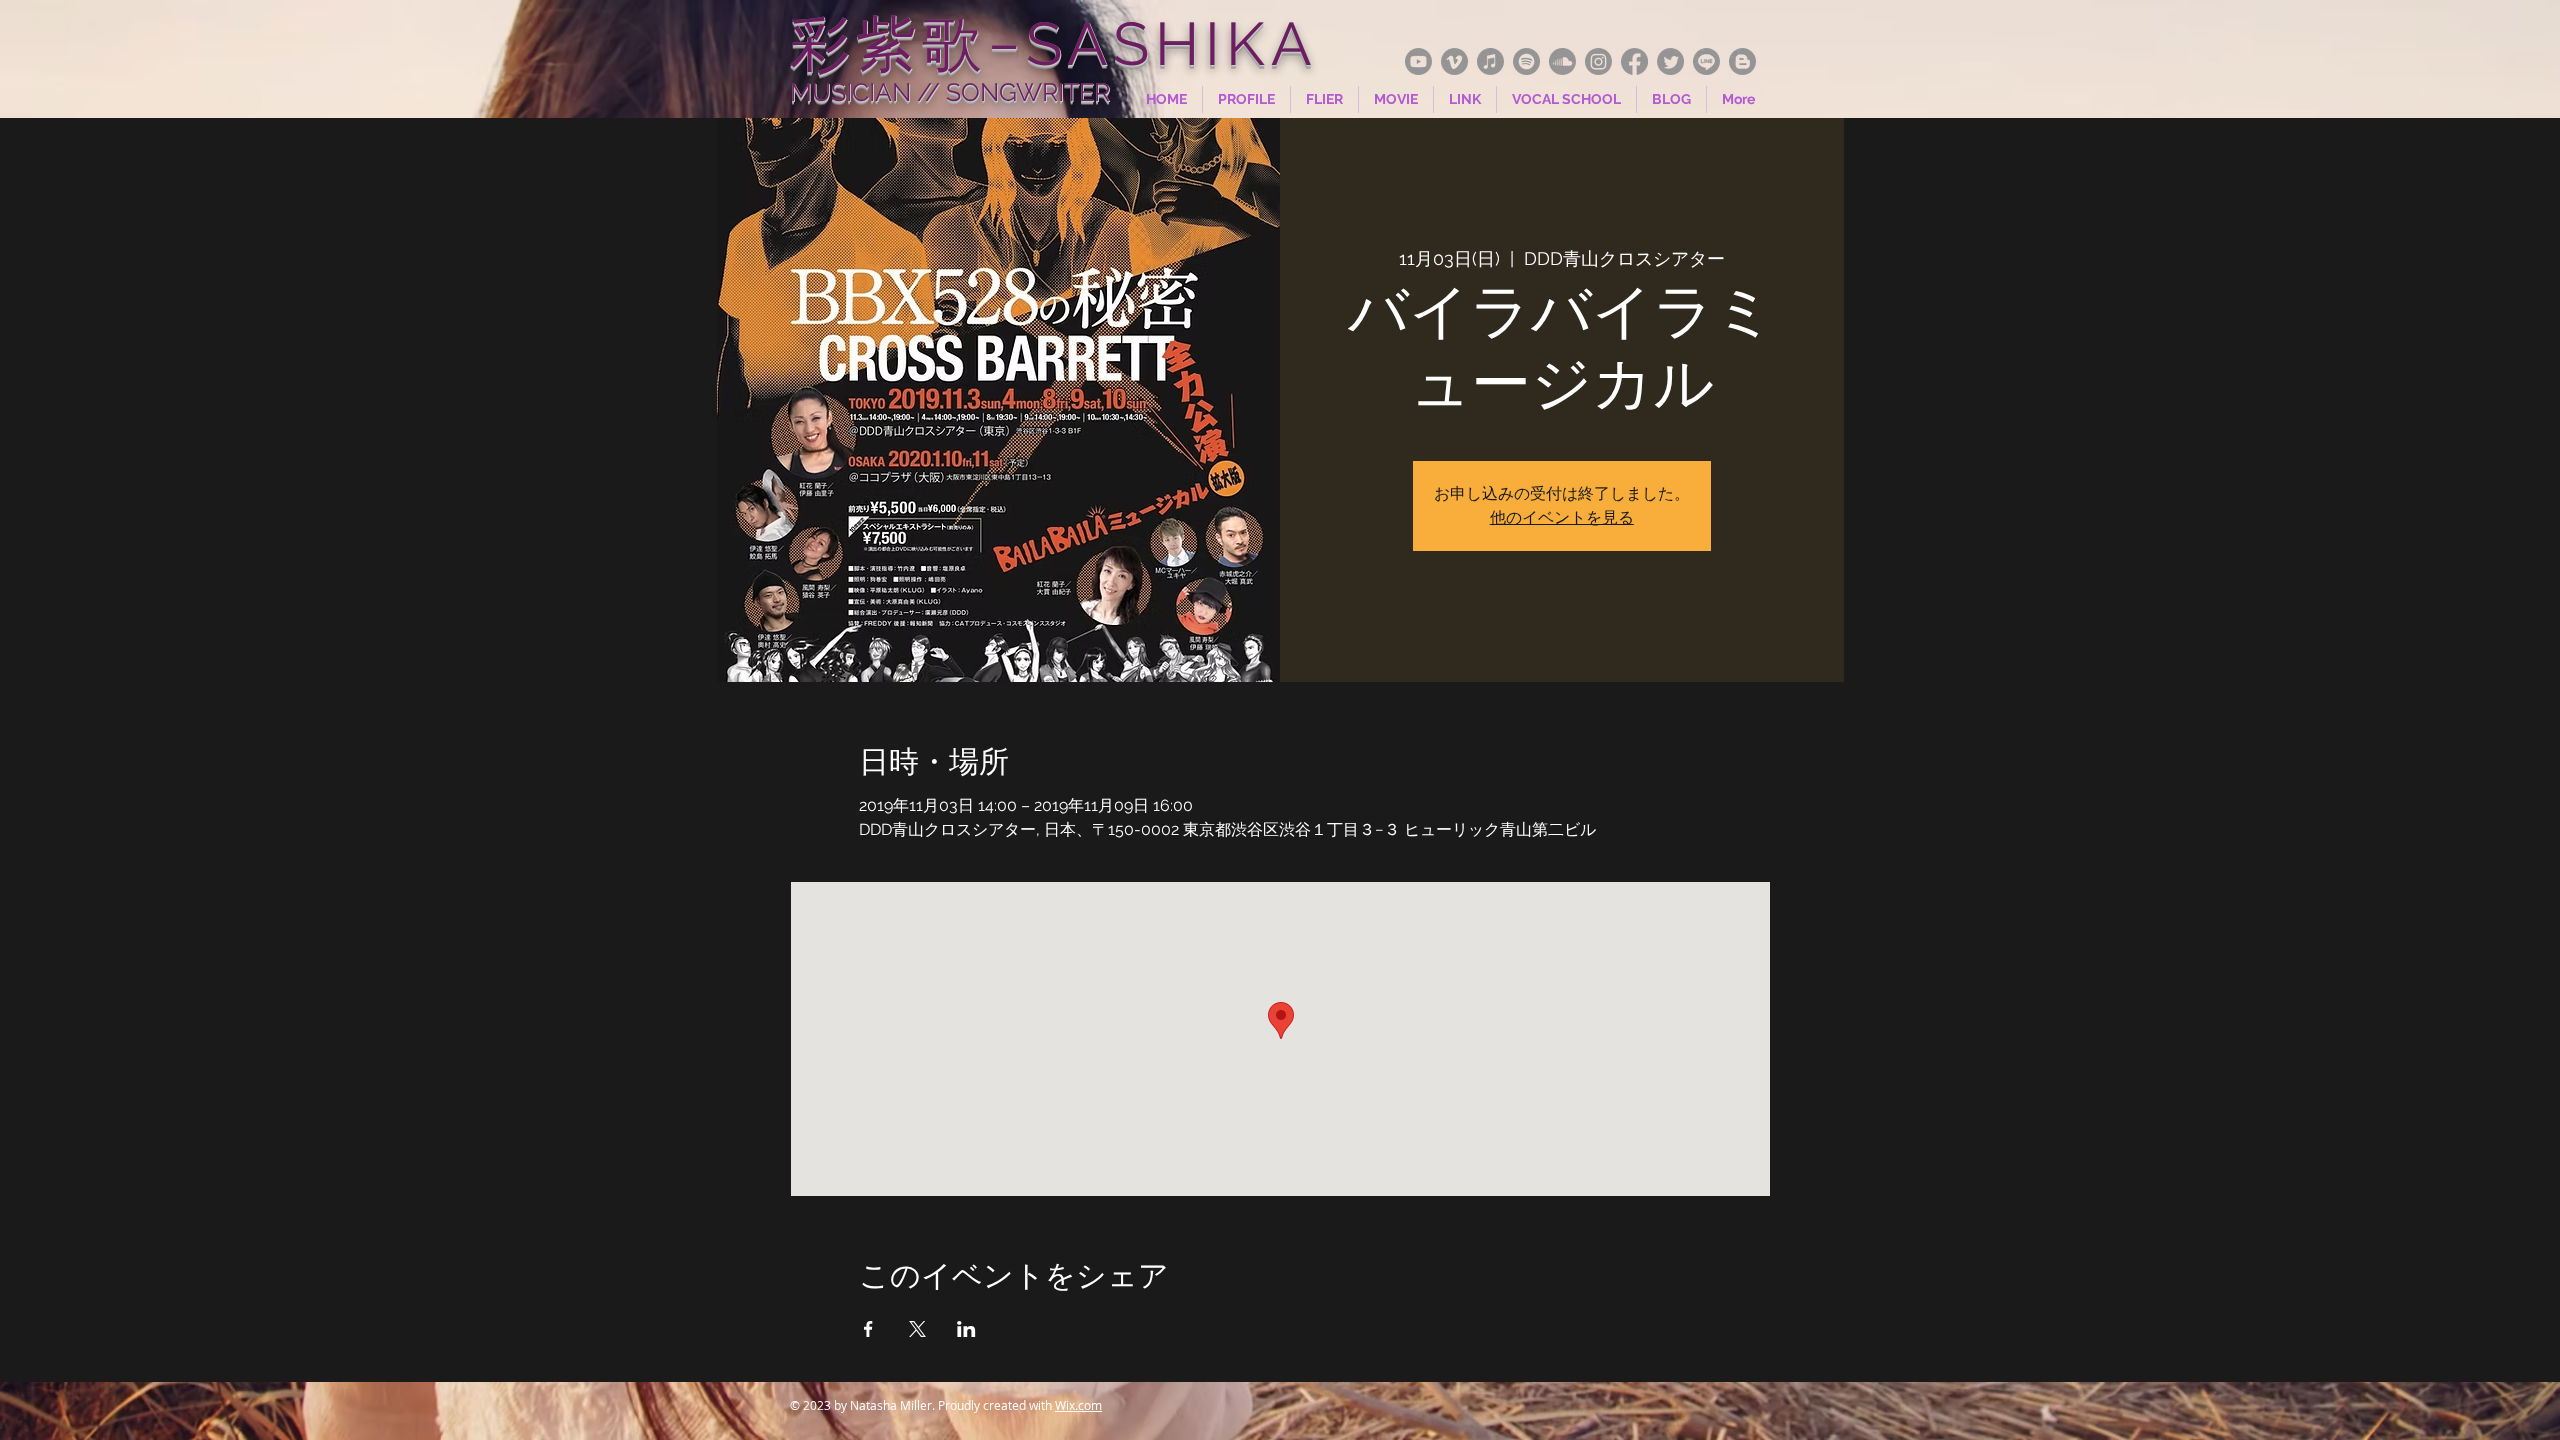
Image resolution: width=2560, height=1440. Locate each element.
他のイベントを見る (1562, 517)
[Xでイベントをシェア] (917, 1329)
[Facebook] (1634, 61)
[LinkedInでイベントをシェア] (966, 1329)
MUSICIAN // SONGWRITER (950, 92)
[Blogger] (1742, 61)
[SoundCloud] (1562, 61)
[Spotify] (1526, 61)
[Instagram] (1598, 61)
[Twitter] (1670, 61)
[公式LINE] (1706, 61)
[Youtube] (1418, 61)
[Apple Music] (1490, 61)
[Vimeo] (1454, 61)
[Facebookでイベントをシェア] (868, 1329)
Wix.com (1078, 1405)
